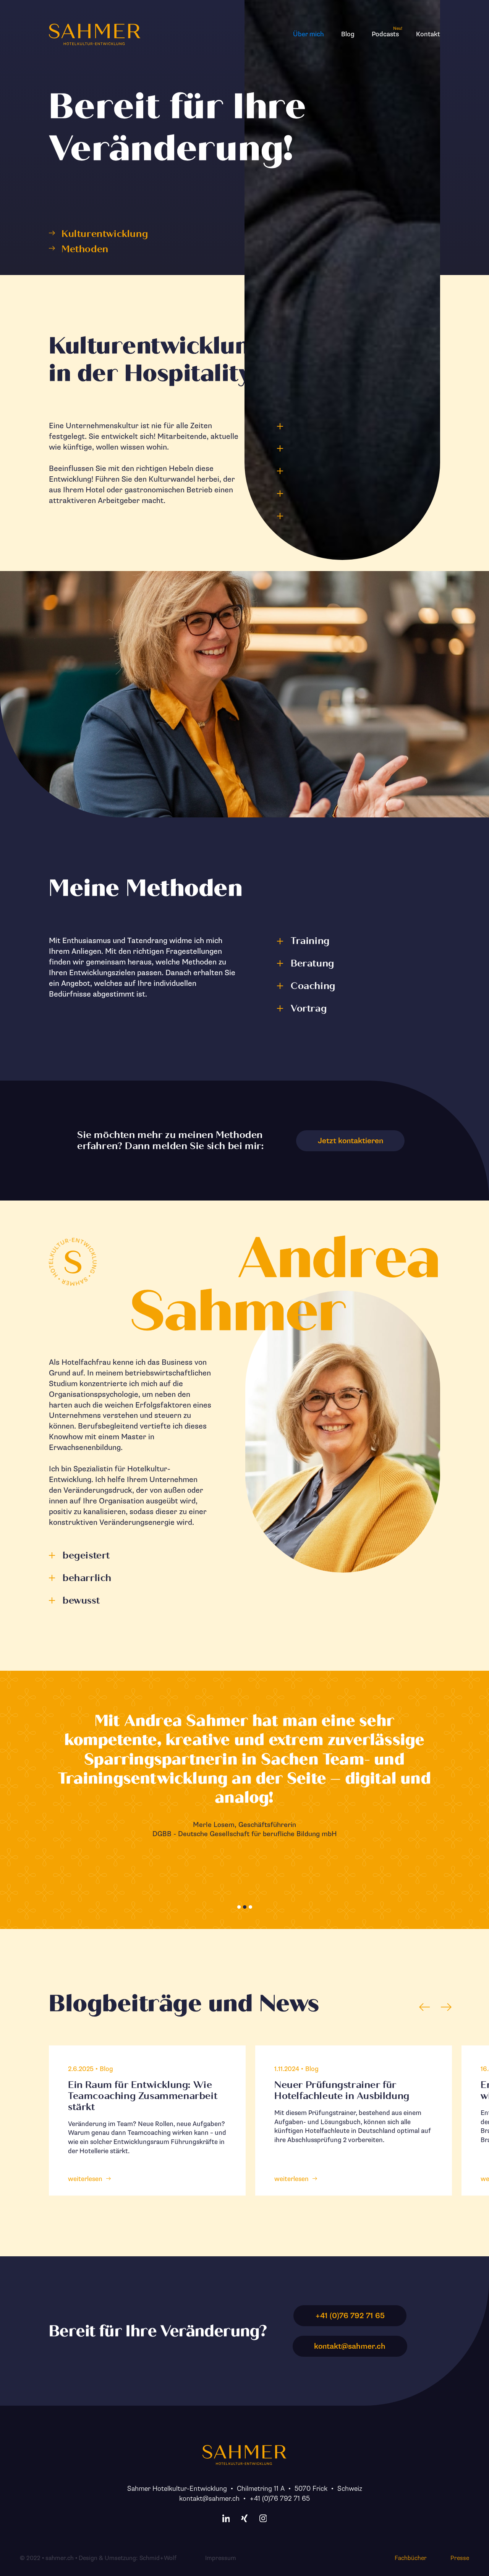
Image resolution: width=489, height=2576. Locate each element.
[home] (95, 34)
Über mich (308, 34)
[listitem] (147, 2121)
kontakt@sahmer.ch (209, 2498)
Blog (348, 34)
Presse (460, 2558)
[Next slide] (446, 2007)
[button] (239, 1907)
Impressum (221, 2558)
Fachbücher (411, 2558)
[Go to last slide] (425, 2007)
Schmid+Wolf (158, 2558)
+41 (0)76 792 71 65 (280, 2498)
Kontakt (428, 34)
